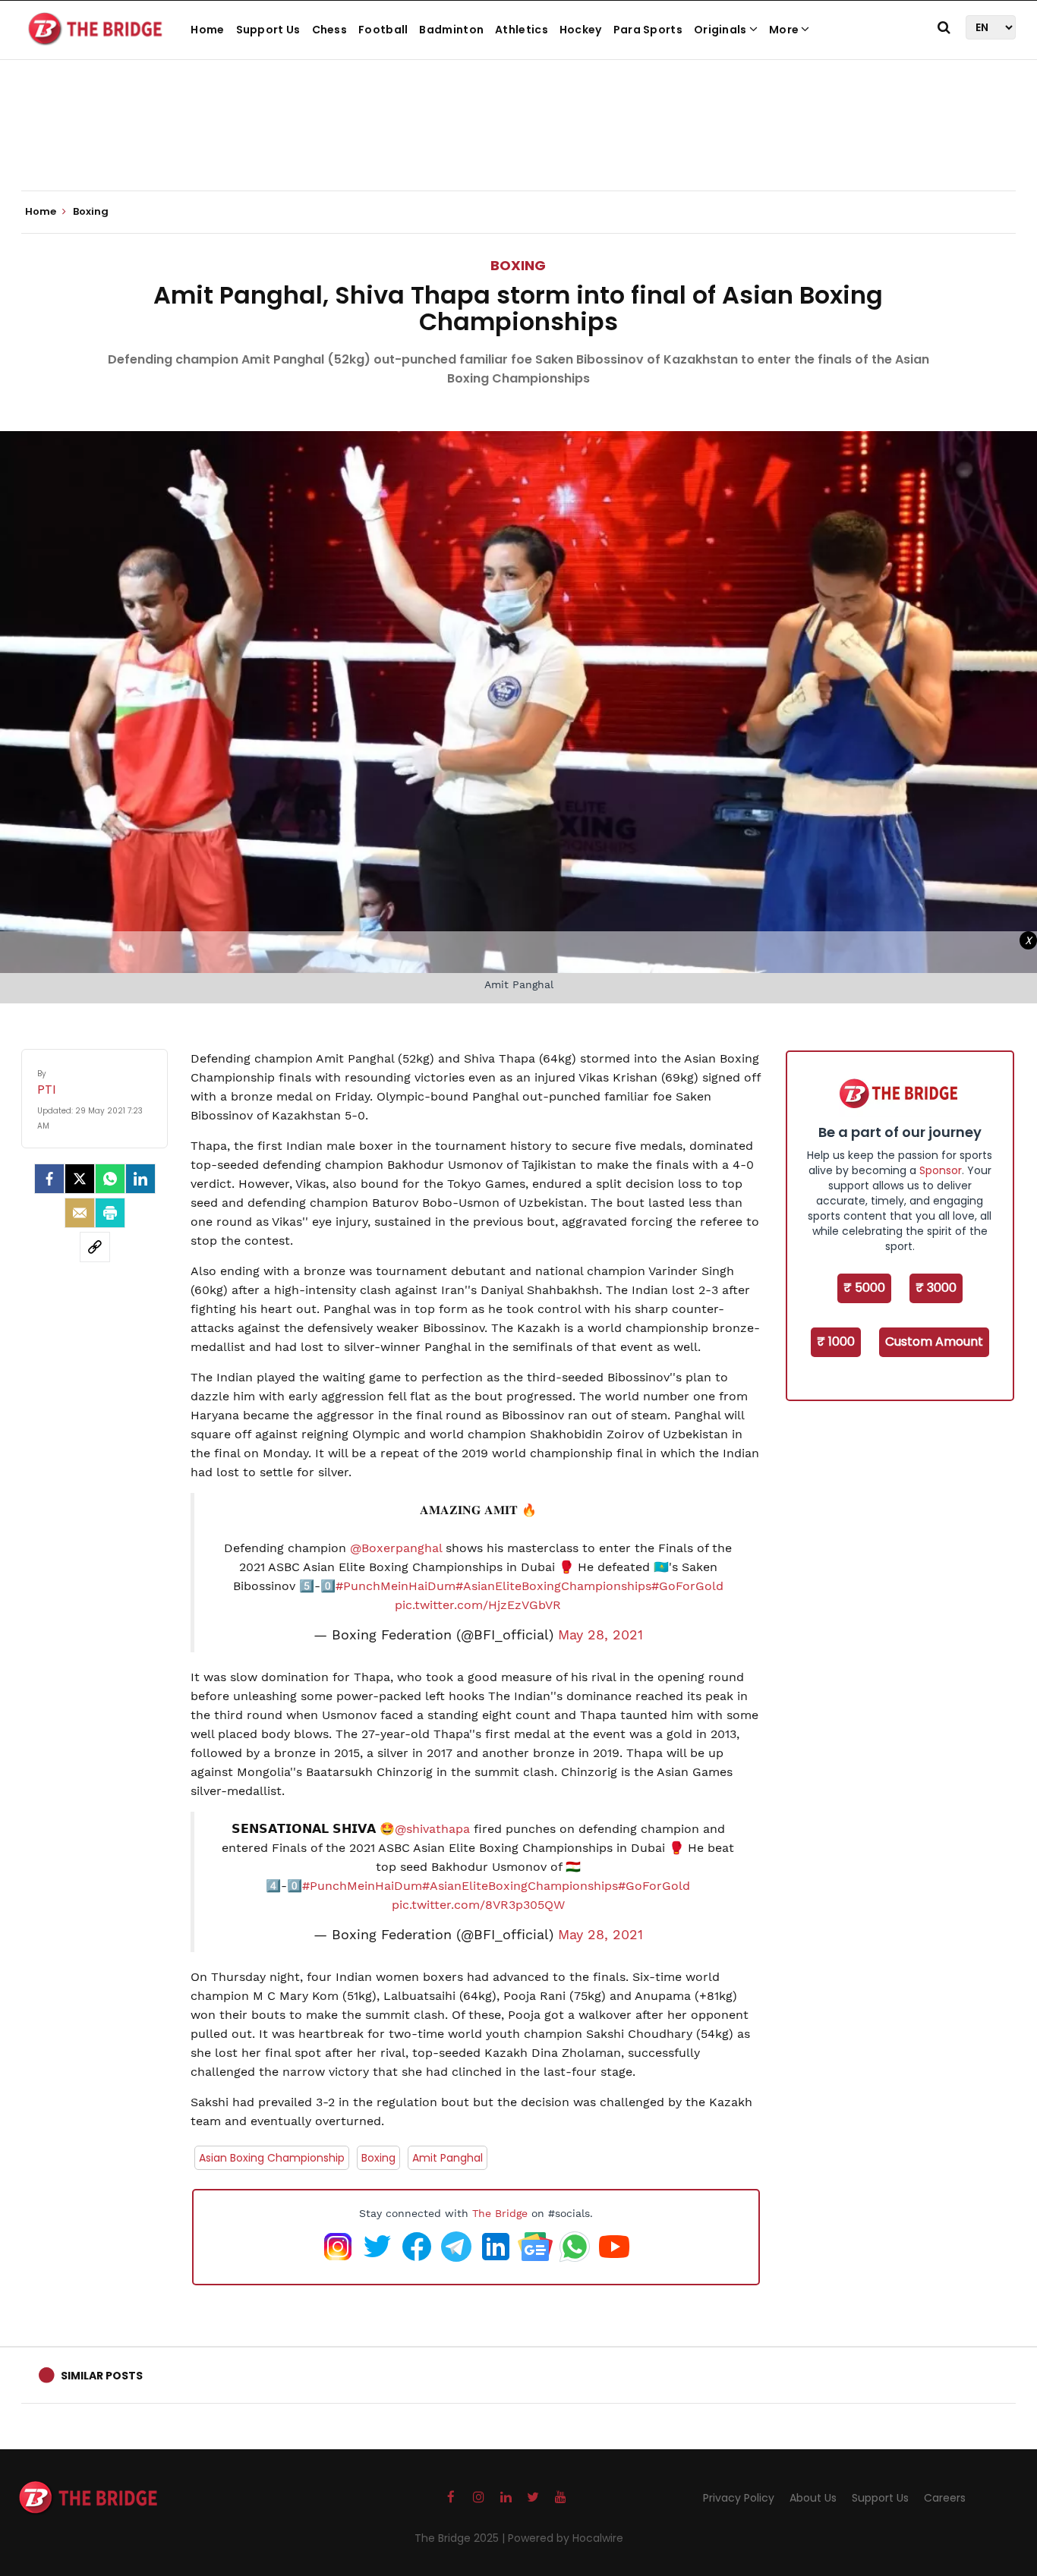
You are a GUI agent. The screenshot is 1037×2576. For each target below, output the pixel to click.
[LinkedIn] (140, 1179)
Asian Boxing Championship (272, 2158)
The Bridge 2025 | (461, 2538)
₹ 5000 (864, 1288)
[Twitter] (80, 1179)
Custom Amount (934, 1342)
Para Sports (648, 30)
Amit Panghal (448, 2158)
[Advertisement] (518, 144)
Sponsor (941, 1170)
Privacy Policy (739, 2498)
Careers (945, 2498)
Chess (330, 30)
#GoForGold (687, 1586)
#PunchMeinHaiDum (396, 1586)
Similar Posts (102, 2376)
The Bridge (500, 2213)
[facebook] (49, 1179)
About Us (813, 2498)
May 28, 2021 (600, 1635)
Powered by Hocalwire (566, 2538)
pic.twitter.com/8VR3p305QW (478, 1905)
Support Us (268, 30)
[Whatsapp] (110, 1179)
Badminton (451, 30)
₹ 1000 (836, 1342)
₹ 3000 (936, 1288)
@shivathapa (432, 1829)
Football (383, 30)
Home (207, 30)
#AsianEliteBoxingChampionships (553, 1586)
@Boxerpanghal (396, 1548)
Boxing (518, 265)
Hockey (581, 30)
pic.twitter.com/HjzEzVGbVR (478, 1605)
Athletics (522, 30)
